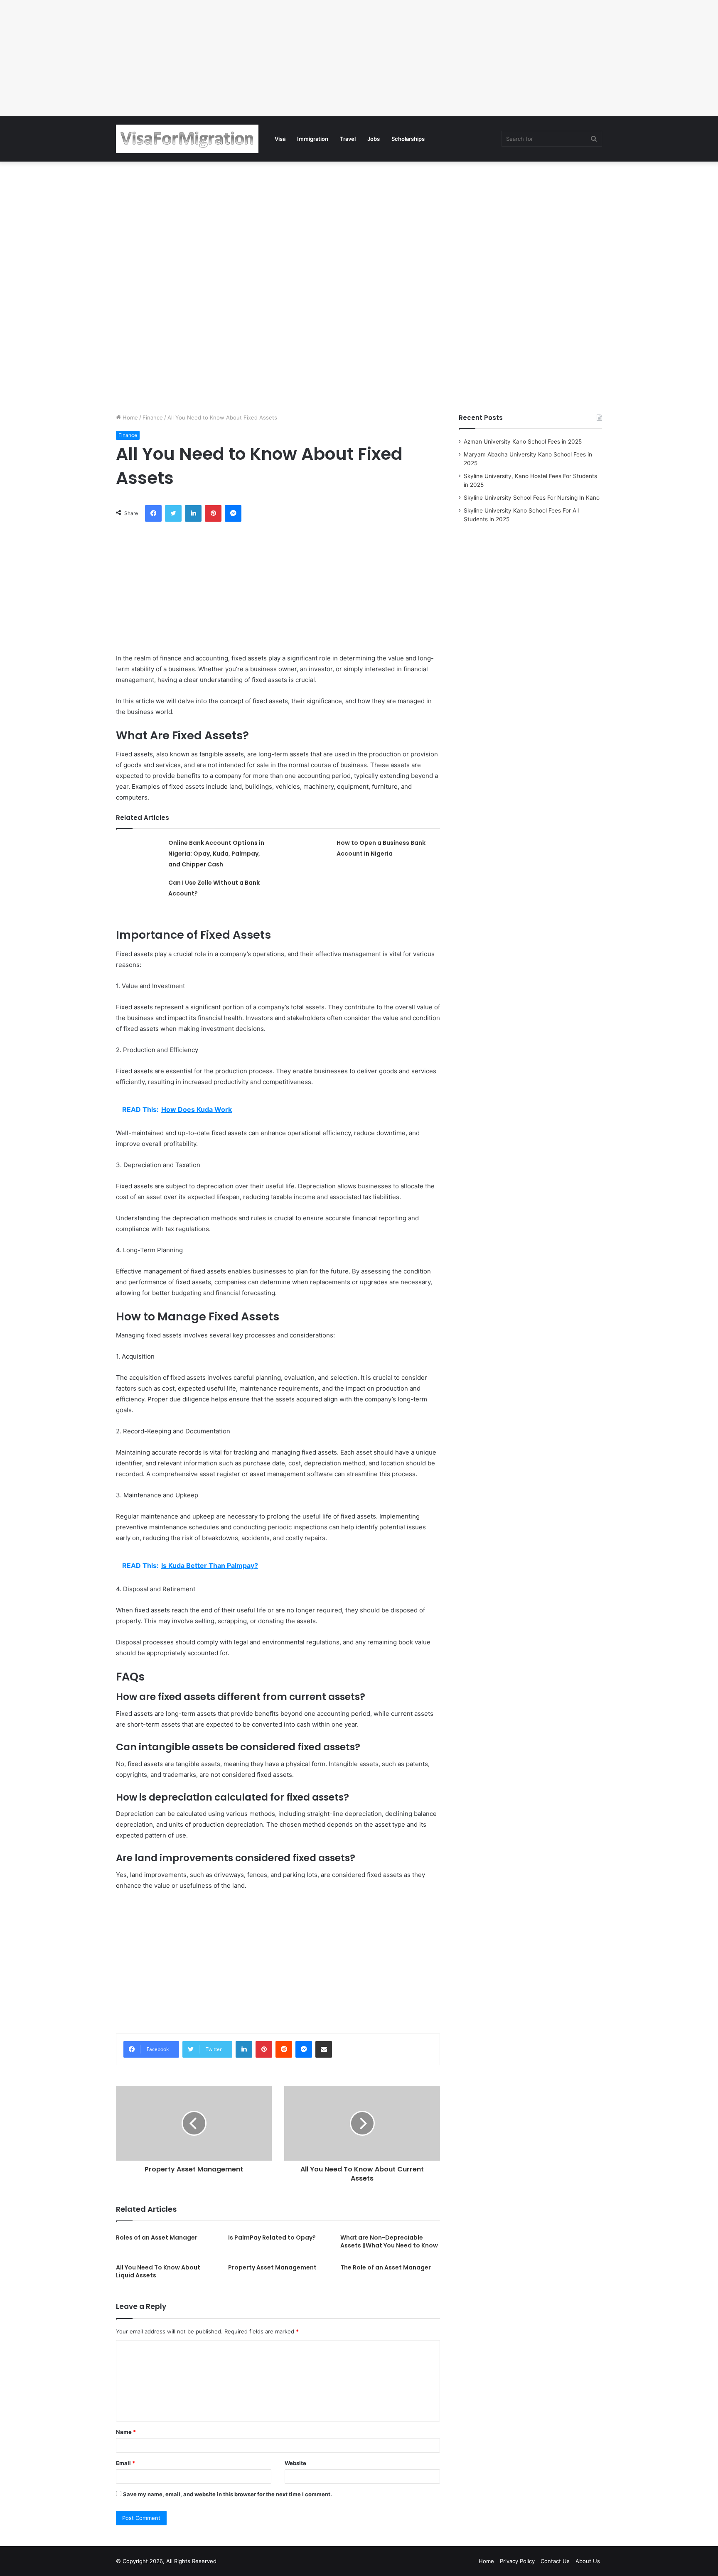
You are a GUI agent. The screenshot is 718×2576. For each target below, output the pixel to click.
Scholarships (408, 139)
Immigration (313, 139)
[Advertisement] (249, 58)
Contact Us (555, 2561)
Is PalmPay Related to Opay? (272, 2237)
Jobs (374, 139)
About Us (588, 2561)
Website (295, 2463)
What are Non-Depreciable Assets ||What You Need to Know (389, 2241)
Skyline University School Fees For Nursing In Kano (532, 498)
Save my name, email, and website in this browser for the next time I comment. (227, 2494)
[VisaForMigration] (187, 139)
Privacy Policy (517, 2561)
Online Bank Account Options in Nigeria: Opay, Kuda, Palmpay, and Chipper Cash (216, 854)
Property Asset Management (272, 2267)
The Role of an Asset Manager (386, 2267)
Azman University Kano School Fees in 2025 (523, 442)
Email (125, 2463)
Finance (153, 417)
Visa (280, 139)
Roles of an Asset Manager (157, 2237)
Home (129, 417)
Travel (348, 139)
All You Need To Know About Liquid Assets (158, 2271)
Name (126, 2432)
